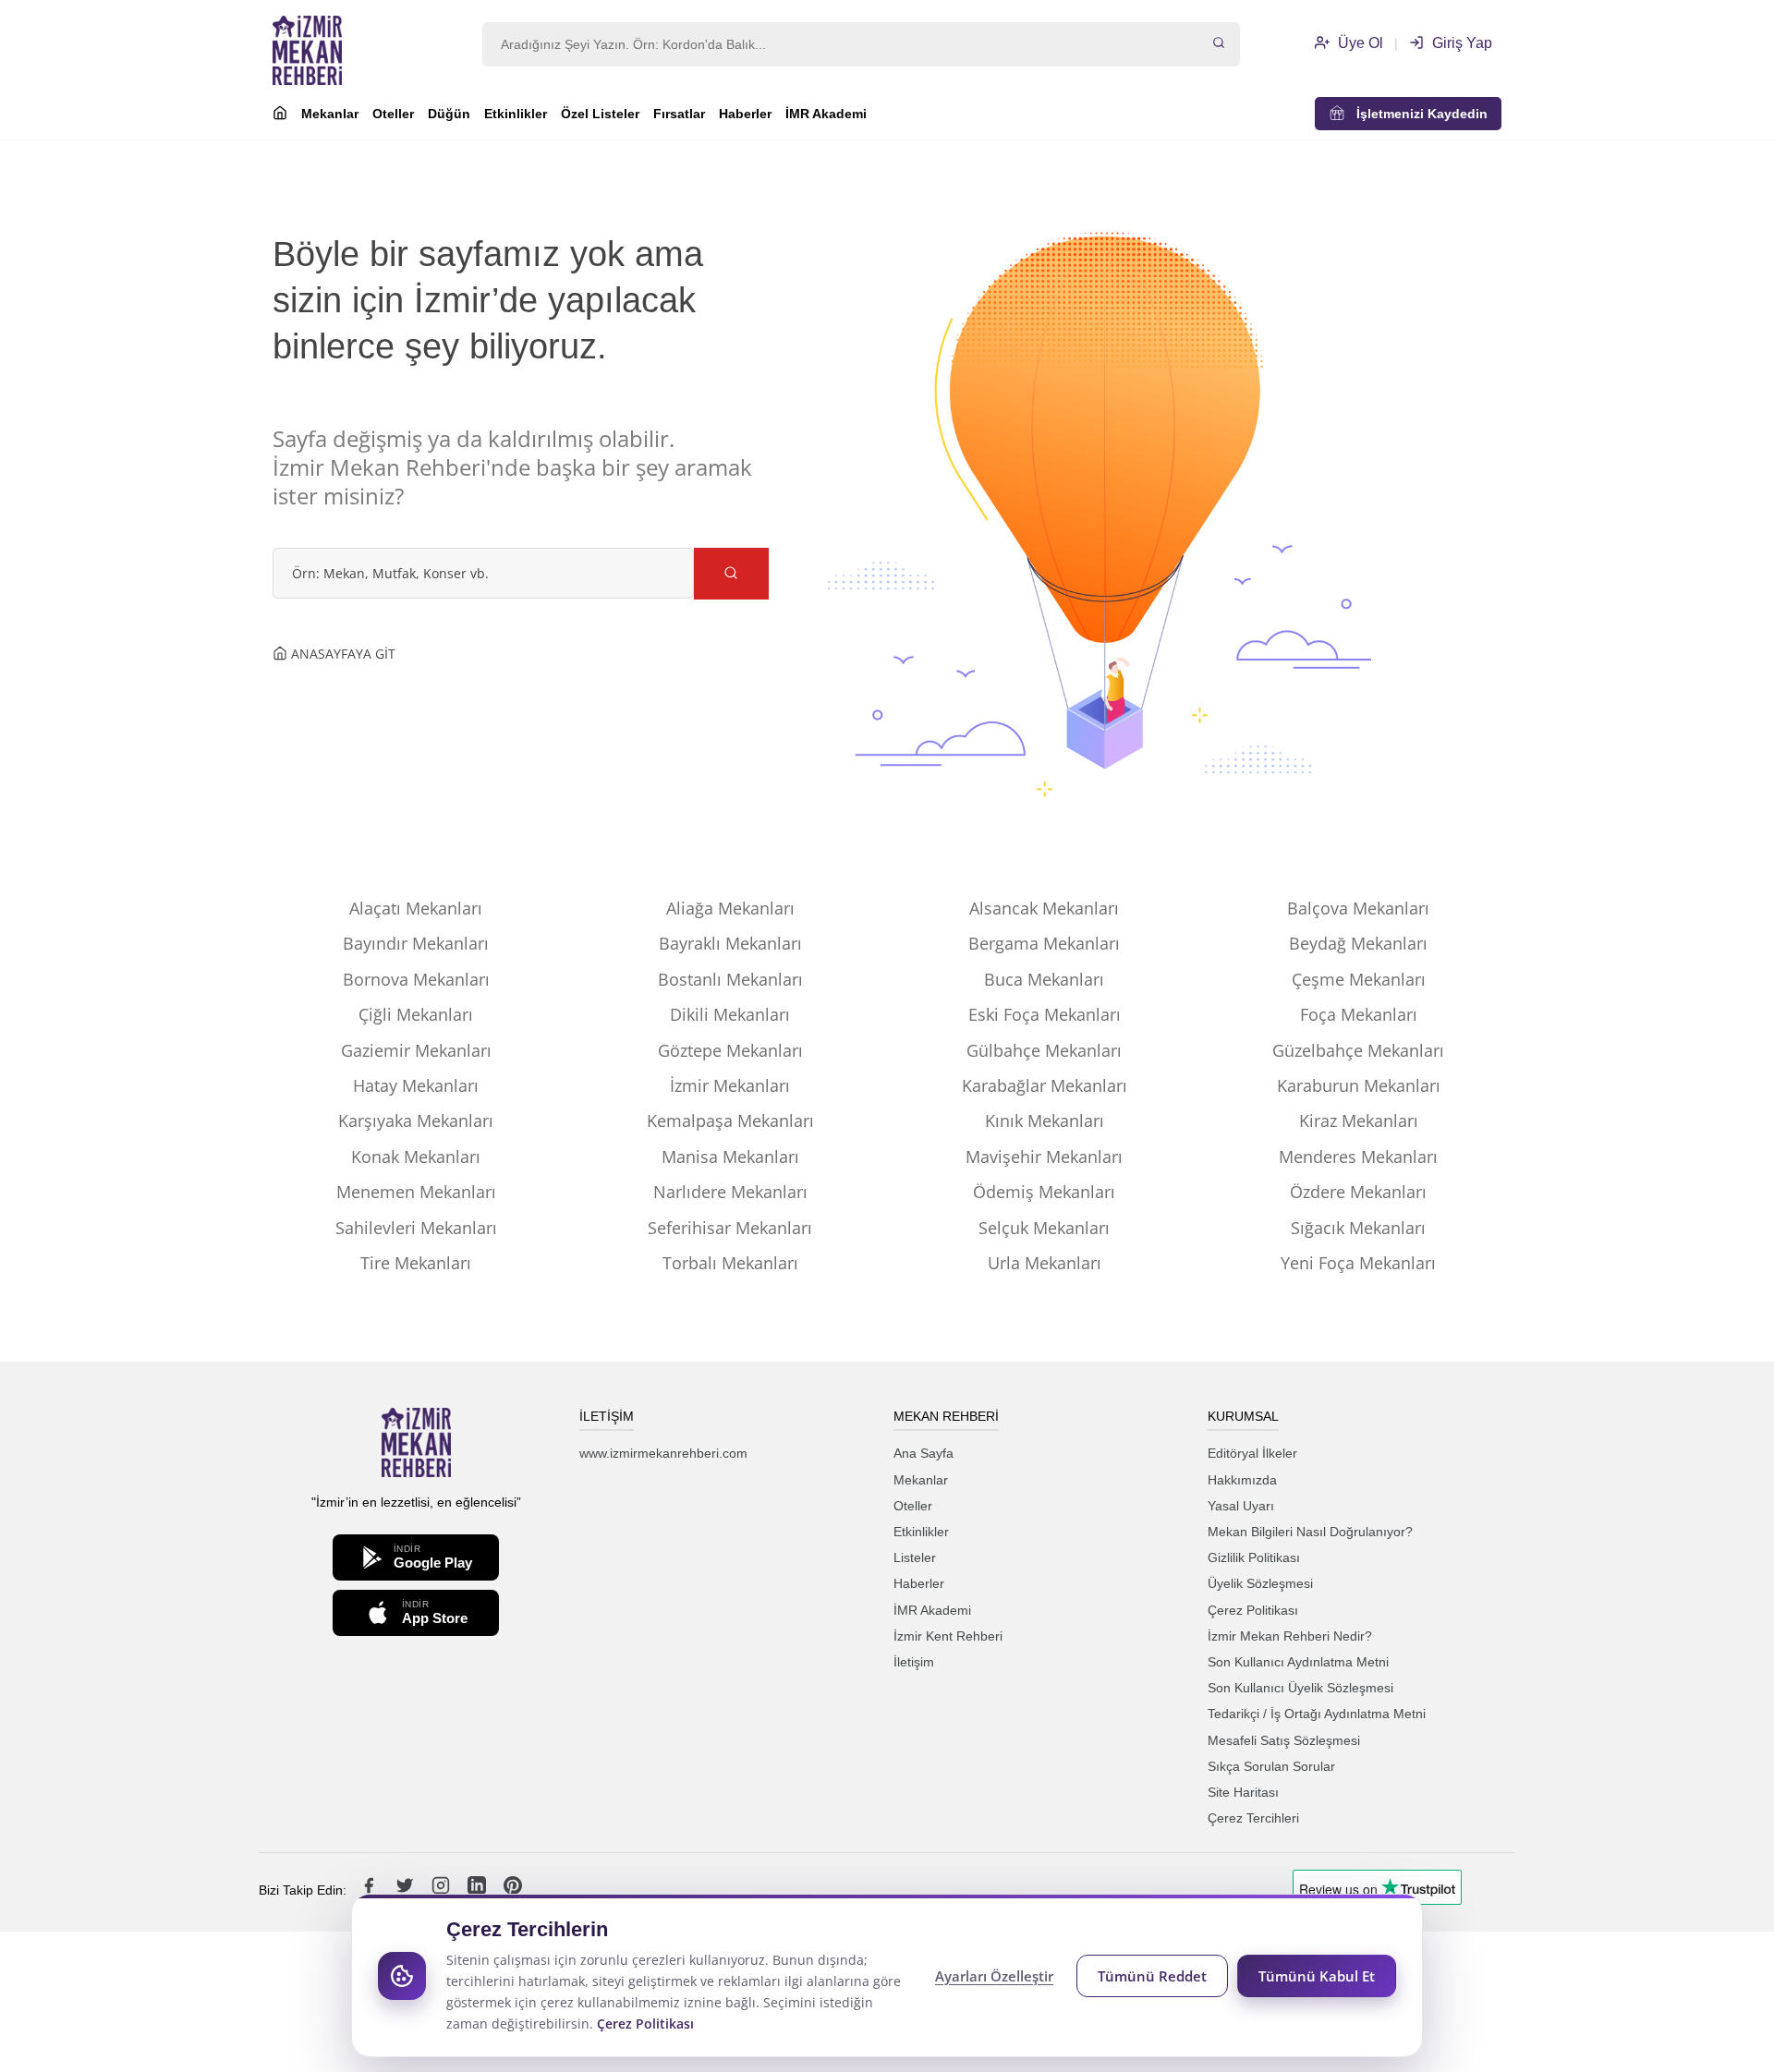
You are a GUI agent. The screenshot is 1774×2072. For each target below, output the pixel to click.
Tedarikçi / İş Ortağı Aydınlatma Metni (1317, 1714)
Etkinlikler (516, 114)
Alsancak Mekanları (1044, 908)
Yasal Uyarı (1241, 1506)
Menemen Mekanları (416, 1192)
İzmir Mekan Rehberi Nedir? (1290, 1636)
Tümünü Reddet (1152, 1976)
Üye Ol (1359, 43)
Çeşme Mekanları (1359, 979)
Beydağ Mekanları (1358, 943)
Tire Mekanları (416, 1263)
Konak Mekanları (416, 1157)
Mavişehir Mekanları (1044, 1157)
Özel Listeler (600, 114)
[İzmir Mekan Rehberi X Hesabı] (407, 1890)
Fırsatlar (679, 114)
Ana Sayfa (923, 1453)
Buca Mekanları (1044, 979)
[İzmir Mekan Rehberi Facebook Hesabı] (371, 1890)
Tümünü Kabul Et (1317, 1976)
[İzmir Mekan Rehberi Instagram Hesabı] (443, 1890)
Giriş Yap (1460, 43)
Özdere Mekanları (1358, 1192)
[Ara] (1219, 44)
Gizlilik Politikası (1254, 1557)
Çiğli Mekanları (416, 1014)
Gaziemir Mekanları (416, 1050)
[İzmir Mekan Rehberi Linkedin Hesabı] (479, 1890)
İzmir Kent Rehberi (948, 1636)
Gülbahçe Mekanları (1044, 1050)
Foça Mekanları (1359, 1014)
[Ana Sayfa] (280, 115)
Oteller (393, 114)
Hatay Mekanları (416, 1085)
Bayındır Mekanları (416, 943)
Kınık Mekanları (1045, 1121)
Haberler (745, 114)
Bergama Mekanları (1044, 943)
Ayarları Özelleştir (994, 1976)
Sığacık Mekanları (1358, 1228)
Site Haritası (1243, 1792)
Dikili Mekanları (730, 1014)
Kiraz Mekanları (1359, 1121)
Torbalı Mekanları (730, 1263)
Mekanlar (330, 114)
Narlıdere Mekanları (730, 1192)
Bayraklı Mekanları (730, 943)
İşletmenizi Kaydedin (1416, 114)
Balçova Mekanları (1358, 908)
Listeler (915, 1557)
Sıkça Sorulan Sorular (1271, 1766)
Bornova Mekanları (416, 979)
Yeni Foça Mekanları (1358, 1263)
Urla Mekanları (1045, 1263)
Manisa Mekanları (730, 1157)
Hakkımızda (1242, 1480)
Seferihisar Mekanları (730, 1228)
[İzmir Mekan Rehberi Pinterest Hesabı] (513, 1890)
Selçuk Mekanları (1044, 1228)
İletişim (914, 1662)
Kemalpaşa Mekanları (730, 1121)
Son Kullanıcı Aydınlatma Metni (1298, 1662)
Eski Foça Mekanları (1045, 1014)
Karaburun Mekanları (1359, 1085)
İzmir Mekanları (730, 1085)
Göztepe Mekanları (730, 1050)
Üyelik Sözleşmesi (1260, 1583)
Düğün (449, 114)
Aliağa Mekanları (730, 908)
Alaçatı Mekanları (416, 908)
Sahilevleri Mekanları (416, 1228)
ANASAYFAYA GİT (341, 654)
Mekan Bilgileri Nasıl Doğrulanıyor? (1310, 1532)
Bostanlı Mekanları (730, 979)
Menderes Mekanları (1358, 1157)
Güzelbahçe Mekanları (1358, 1050)
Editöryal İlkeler (1252, 1453)
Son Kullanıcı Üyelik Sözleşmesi (1300, 1688)
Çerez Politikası (1253, 1610)
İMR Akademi (826, 114)
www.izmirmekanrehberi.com (663, 1453)
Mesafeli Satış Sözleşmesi (1284, 1740)
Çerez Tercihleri (1253, 1818)
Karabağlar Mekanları (1045, 1085)
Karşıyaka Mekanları (416, 1121)
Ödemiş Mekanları (1044, 1192)
